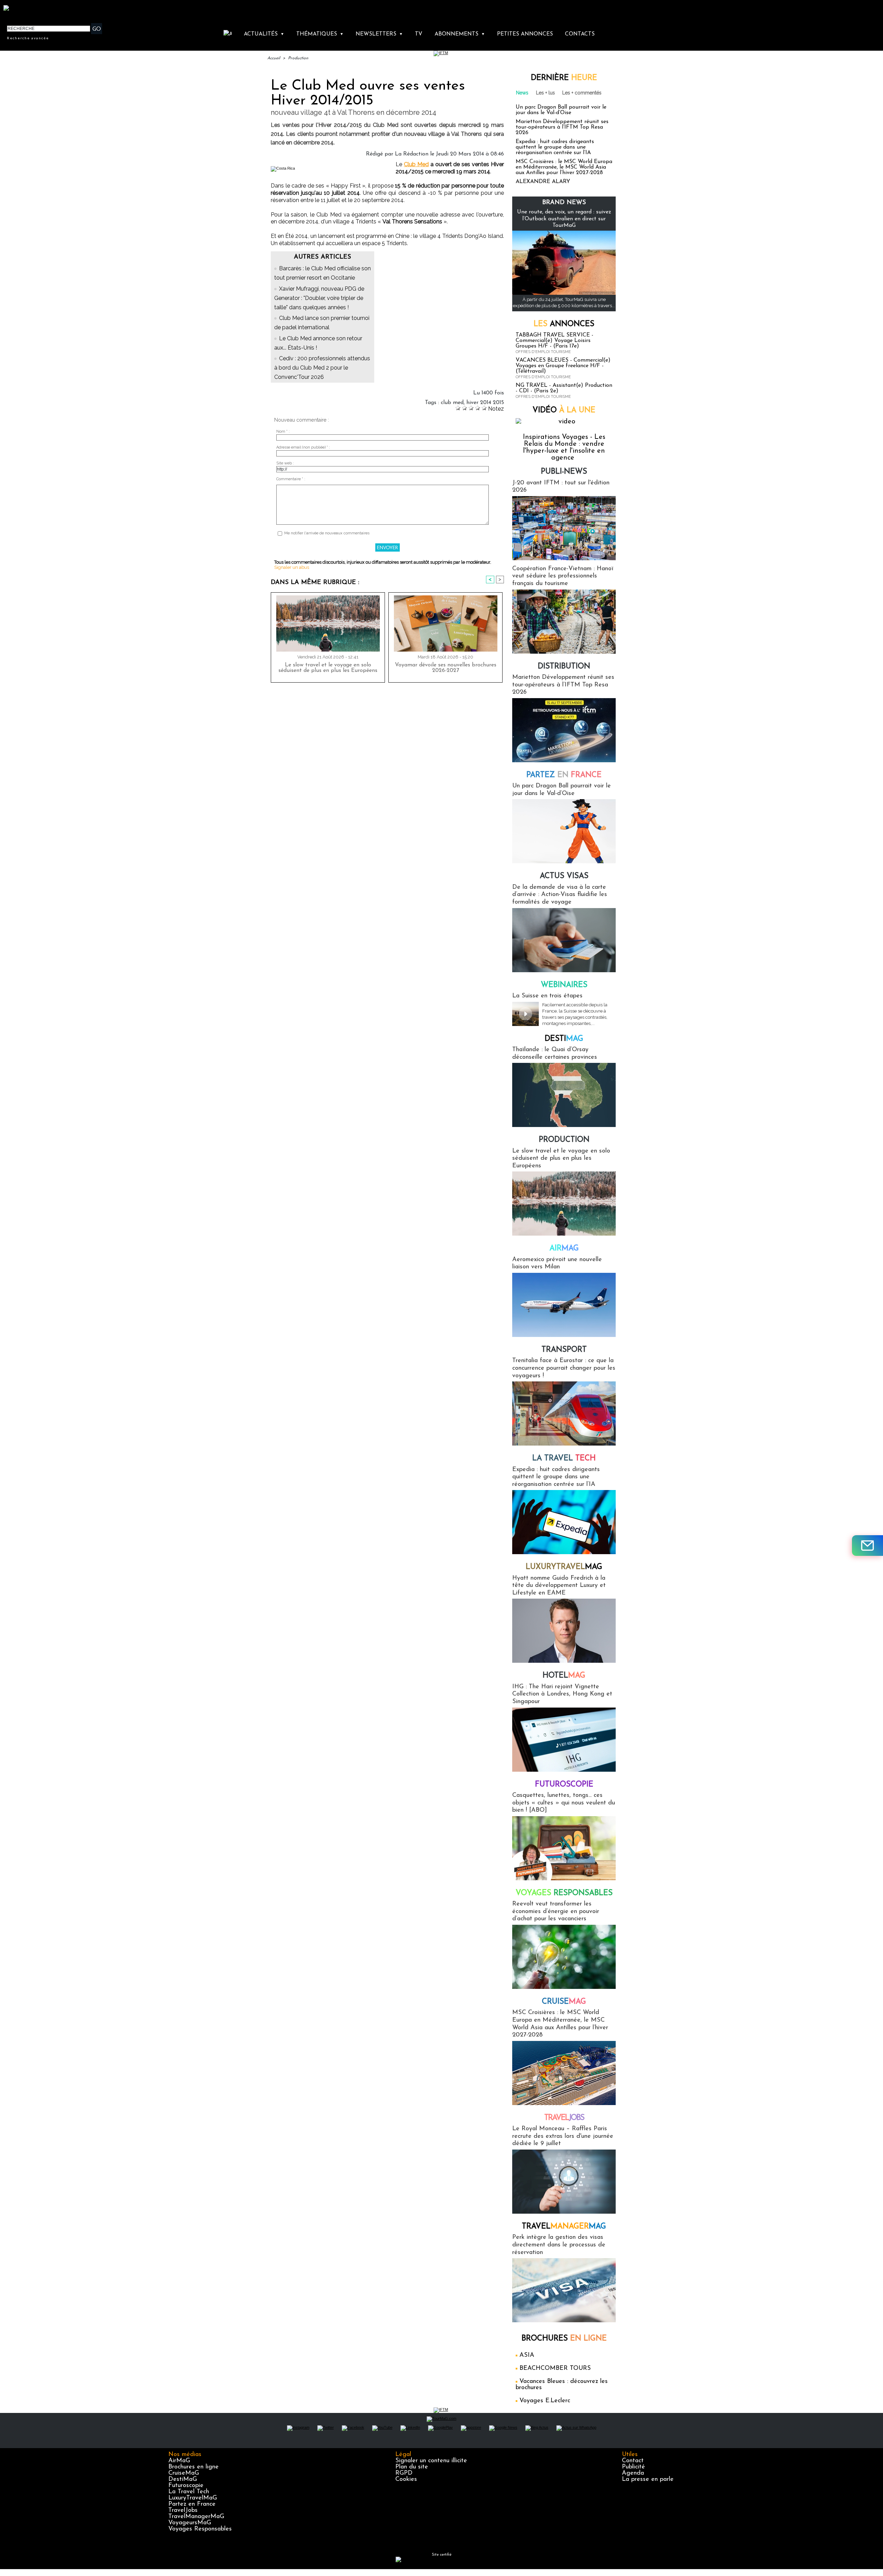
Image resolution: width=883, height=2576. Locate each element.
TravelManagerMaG (196, 2517)
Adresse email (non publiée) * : (303, 447)
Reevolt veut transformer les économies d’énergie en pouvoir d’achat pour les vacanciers (556, 1911)
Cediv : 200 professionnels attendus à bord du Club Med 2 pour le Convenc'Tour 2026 (322, 368)
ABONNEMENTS (460, 34)
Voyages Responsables (200, 2529)
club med (452, 403)
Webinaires (564, 985)
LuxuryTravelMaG (193, 2498)
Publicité (633, 2467)
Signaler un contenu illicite (431, 2461)
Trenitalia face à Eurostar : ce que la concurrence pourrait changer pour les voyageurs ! (564, 1368)
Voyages (564, 1893)
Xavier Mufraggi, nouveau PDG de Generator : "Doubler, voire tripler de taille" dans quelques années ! (319, 298)
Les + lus (545, 93)
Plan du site (412, 2467)
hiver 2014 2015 (485, 403)
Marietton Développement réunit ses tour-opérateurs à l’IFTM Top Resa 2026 (562, 127)
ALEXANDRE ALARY (543, 182)
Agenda (633, 2473)
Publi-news (564, 472)
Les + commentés (582, 93)
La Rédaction (412, 154)
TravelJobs (183, 2510)
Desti (564, 1039)
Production (298, 58)
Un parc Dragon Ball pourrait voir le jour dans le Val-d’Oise (561, 110)
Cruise (564, 2002)
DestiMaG (183, 2479)
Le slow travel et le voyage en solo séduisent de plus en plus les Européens (328, 668)
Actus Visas (564, 876)
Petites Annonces (525, 34)
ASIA (527, 2355)
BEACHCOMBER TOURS (555, 2368)
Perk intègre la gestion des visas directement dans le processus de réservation (559, 2245)
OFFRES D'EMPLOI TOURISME (543, 352)
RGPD (404, 2473)
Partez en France (192, 2504)
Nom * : (283, 431)
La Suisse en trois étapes (547, 996)
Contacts (580, 34)
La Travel (564, 1458)
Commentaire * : (291, 479)
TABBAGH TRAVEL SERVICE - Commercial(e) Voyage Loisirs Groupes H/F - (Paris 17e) (554, 341)
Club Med (416, 164)
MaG (564, 1567)
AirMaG (179, 2461)
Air (564, 1249)
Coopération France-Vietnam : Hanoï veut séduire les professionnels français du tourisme (563, 576)
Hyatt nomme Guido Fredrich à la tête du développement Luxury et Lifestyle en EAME (559, 1586)
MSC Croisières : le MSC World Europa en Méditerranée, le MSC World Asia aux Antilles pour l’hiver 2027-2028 (564, 167)
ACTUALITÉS (264, 34)
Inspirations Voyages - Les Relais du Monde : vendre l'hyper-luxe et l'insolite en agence (564, 447)
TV (419, 34)
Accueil (274, 58)
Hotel (564, 1676)
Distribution (564, 667)
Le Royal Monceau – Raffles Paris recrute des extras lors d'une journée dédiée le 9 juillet (563, 2136)
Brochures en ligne (194, 2467)
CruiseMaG (184, 2473)
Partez (564, 775)
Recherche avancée (28, 38)
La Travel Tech (189, 2492)
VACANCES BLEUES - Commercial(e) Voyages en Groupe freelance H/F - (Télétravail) (563, 366)
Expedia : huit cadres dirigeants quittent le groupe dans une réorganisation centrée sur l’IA (555, 147)
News (522, 93)
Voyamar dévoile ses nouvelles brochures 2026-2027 (446, 668)
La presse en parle (648, 2479)
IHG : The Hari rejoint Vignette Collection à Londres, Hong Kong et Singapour (562, 1694)
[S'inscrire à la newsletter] (867, 1546)
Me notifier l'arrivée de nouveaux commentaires (327, 533)
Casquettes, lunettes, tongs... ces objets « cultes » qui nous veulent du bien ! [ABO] (564, 1803)
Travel (564, 2118)
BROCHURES (564, 2339)
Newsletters (379, 34)
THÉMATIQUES (320, 34)
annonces (564, 324)
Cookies (406, 2479)
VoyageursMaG (190, 2523)
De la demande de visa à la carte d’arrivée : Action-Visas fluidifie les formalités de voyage (560, 895)
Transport (564, 1350)
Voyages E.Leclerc (545, 2401)
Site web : (285, 463)
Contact (633, 2461)
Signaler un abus (292, 567)
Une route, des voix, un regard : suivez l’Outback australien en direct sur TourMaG (564, 219)
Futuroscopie (564, 1785)
